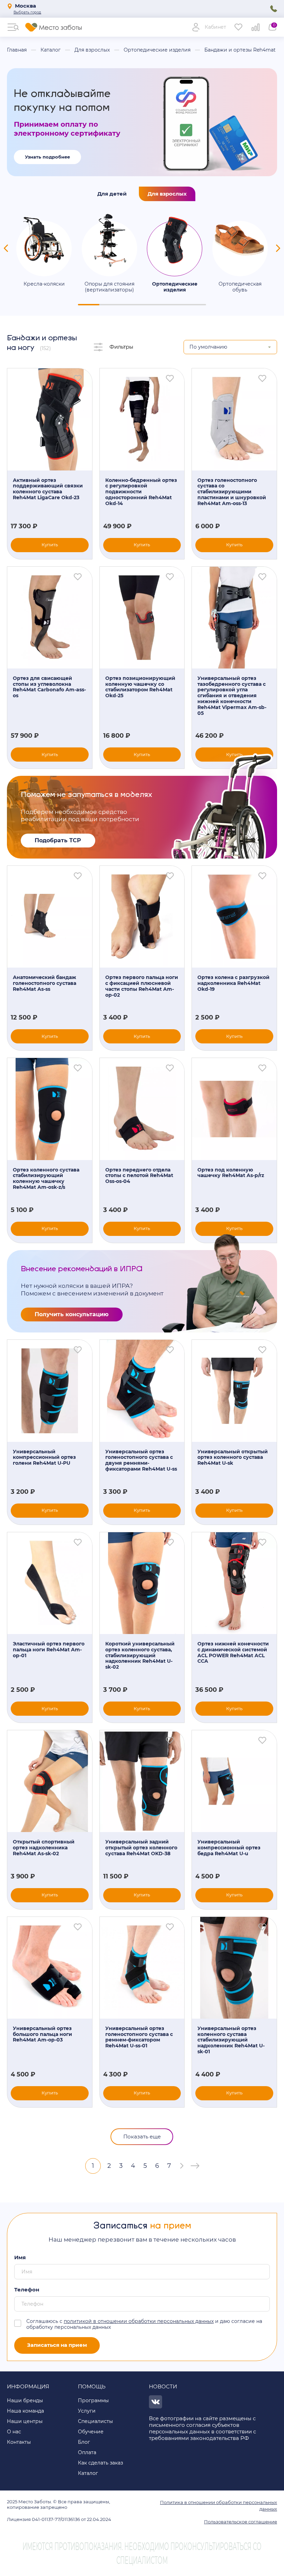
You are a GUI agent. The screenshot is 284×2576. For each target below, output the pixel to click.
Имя (20, 2258)
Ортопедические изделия (157, 50)
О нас (14, 2432)
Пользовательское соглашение (241, 2522)
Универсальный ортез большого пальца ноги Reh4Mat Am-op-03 (42, 2034)
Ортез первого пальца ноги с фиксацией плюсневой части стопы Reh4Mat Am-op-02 (142, 986)
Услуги (87, 2411)
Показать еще (142, 2137)
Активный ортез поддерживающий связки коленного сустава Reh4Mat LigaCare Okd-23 (48, 489)
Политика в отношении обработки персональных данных (219, 2506)
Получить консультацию (72, 1314)
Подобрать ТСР (58, 840)
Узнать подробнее (47, 157)
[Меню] (13, 27)
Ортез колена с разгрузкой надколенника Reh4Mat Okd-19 (233, 983)
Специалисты (95, 2421)
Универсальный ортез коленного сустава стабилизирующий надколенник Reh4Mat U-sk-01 (231, 2040)
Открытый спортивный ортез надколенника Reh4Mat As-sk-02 (44, 1848)
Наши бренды (25, 2400)
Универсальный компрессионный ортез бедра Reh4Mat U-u (229, 1848)
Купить (50, 545)
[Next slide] (278, 248)
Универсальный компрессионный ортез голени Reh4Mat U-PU (44, 1457)
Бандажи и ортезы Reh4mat (240, 50)
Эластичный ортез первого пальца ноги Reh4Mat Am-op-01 (49, 1650)
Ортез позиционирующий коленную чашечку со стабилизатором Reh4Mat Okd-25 (140, 687)
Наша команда (25, 2411)
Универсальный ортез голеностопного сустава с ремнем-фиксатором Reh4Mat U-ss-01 (139, 2037)
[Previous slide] (6, 248)
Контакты (19, 2442)
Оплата (87, 2452)
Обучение (91, 2432)
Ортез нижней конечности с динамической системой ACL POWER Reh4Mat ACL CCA (233, 1653)
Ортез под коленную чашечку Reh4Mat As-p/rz (231, 1173)
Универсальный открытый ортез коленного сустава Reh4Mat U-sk (233, 1457)
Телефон (27, 2290)
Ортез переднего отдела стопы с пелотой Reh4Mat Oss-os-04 (139, 1176)
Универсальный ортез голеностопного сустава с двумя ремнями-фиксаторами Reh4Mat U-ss (141, 1460)
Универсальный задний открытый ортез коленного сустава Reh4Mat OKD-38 (141, 1848)
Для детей (112, 194)
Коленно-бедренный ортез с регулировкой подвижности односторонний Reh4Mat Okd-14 (141, 492)
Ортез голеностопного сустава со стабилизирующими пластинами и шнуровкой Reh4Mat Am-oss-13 (232, 492)
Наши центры (25, 2421)
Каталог (51, 50)
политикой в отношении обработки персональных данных (139, 2321)
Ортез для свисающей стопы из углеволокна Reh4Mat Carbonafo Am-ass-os (49, 687)
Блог (84, 2442)
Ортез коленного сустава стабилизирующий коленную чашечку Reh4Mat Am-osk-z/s (46, 1179)
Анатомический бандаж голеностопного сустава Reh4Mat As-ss (45, 983)
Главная (17, 50)
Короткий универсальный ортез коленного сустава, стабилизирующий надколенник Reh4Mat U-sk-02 (140, 1655)
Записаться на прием (57, 2345)
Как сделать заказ (100, 2463)
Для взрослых (92, 50)
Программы (93, 2400)
